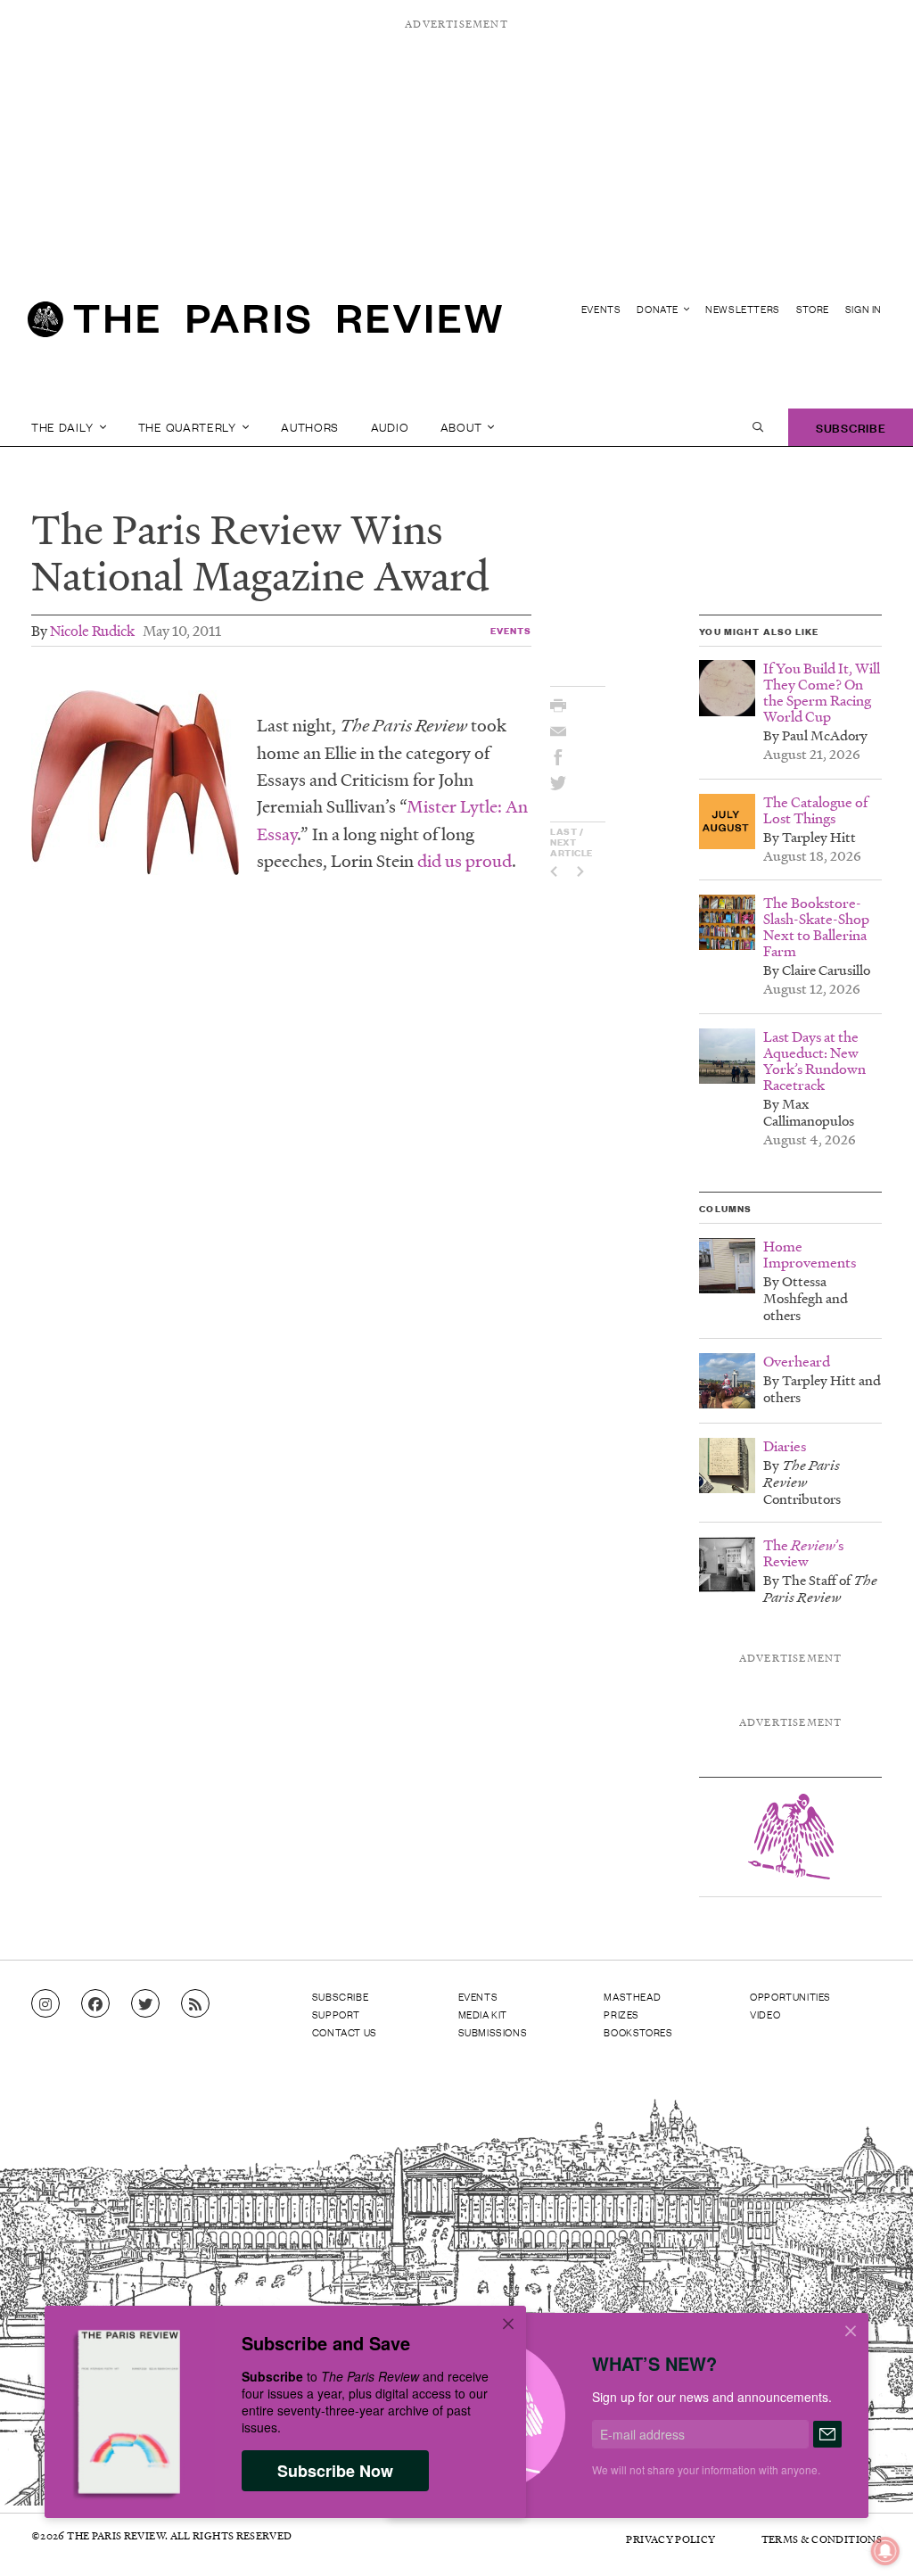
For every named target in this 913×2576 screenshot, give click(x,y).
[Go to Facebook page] (95, 2004)
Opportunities (790, 1996)
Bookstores (638, 2032)
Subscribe (851, 427)
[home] (265, 326)
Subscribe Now (335, 2471)
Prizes (621, 2014)
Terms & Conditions (822, 2539)
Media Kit (483, 2014)
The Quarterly (189, 427)
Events (601, 309)
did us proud (465, 861)
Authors (310, 427)
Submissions (493, 2032)
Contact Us (345, 2032)
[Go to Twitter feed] (145, 2004)
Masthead (632, 1996)
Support (336, 2014)
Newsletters (743, 309)
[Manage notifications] (871, 2537)
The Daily (64, 427)
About (463, 427)
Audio (390, 427)
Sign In (864, 309)
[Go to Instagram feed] (45, 2004)
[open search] (758, 427)
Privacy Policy (670, 2539)
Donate (658, 309)
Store (813, 309)
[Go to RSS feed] (195, 2004)
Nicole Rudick (92, 630)
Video (765, 2014)
